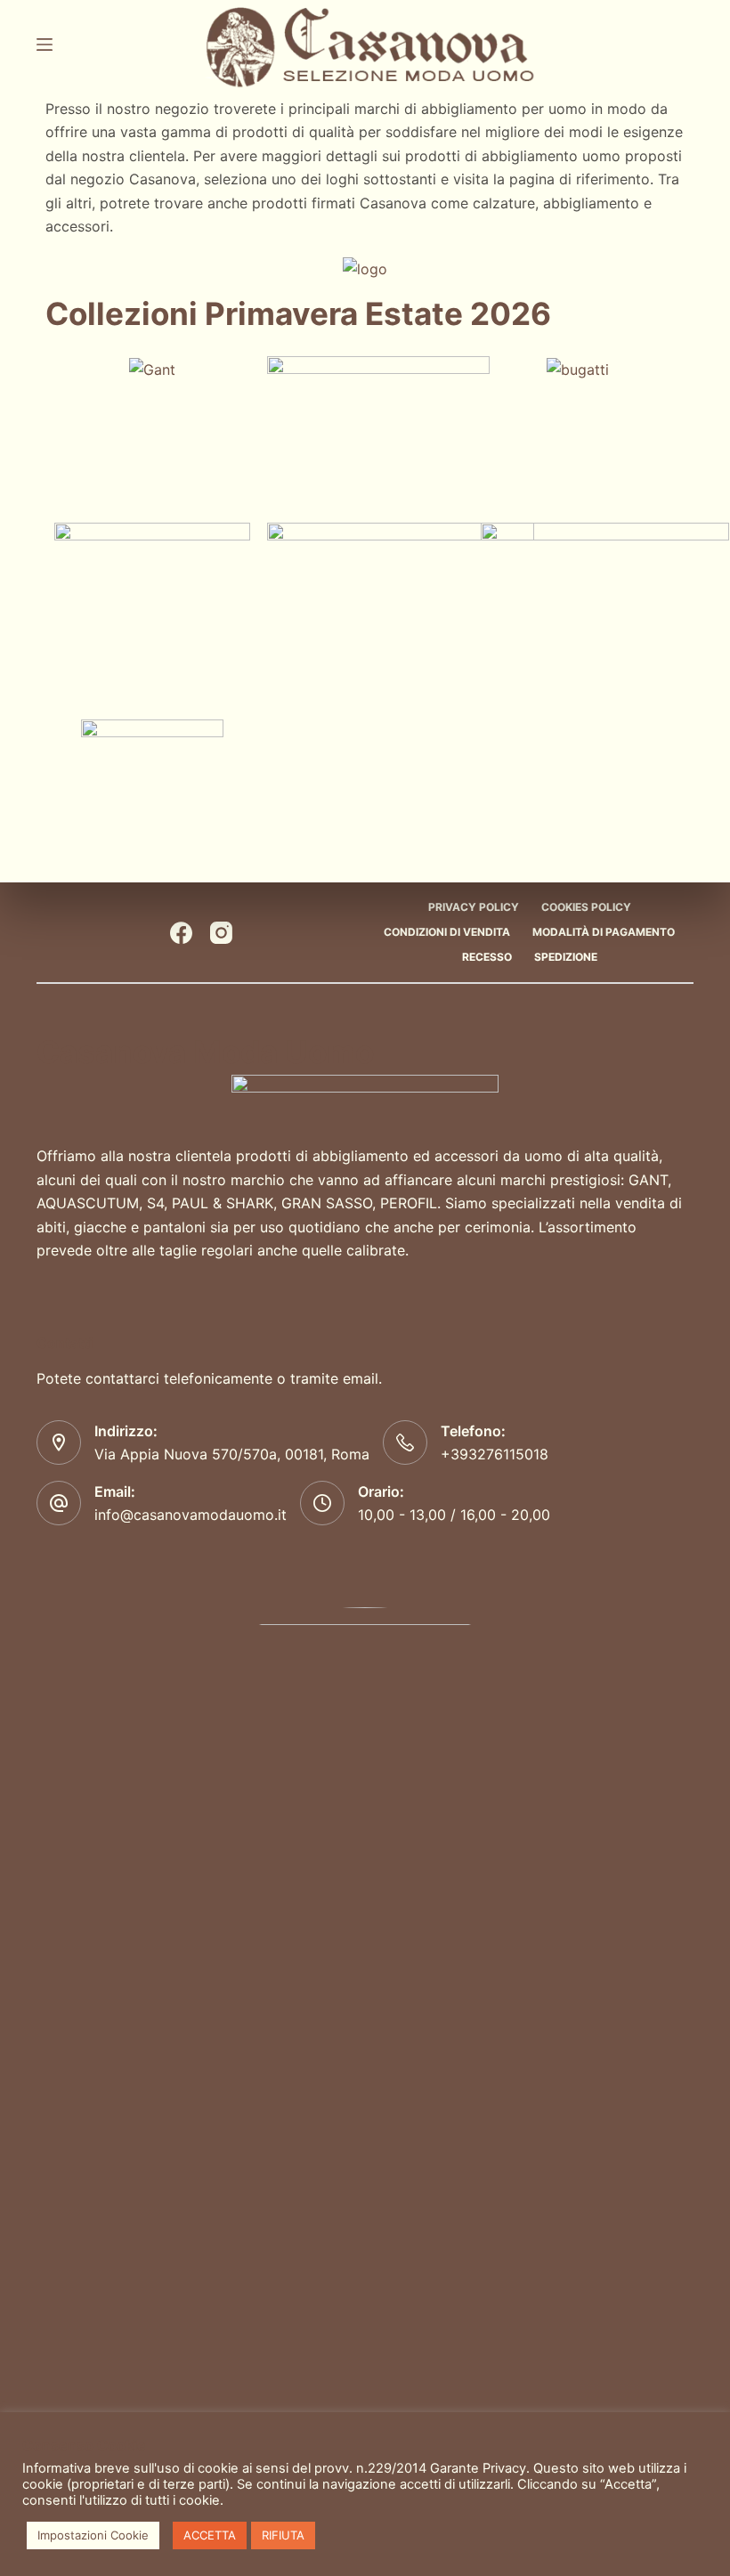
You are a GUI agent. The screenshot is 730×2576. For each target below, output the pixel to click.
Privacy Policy (474, 907)
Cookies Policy (586, 907)
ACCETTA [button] (210, 2535)
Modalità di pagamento (604, 932)
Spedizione (566, 957)
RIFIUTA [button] (283, 2535)
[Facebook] (181, 933)
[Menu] (45, 45)
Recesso (487, 957)
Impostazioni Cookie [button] (93, 2535)
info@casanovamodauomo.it (191, 1515)
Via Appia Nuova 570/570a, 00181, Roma (232, 1454)
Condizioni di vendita (447, 932)
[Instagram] (221, 933)
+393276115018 (495, 1454)
